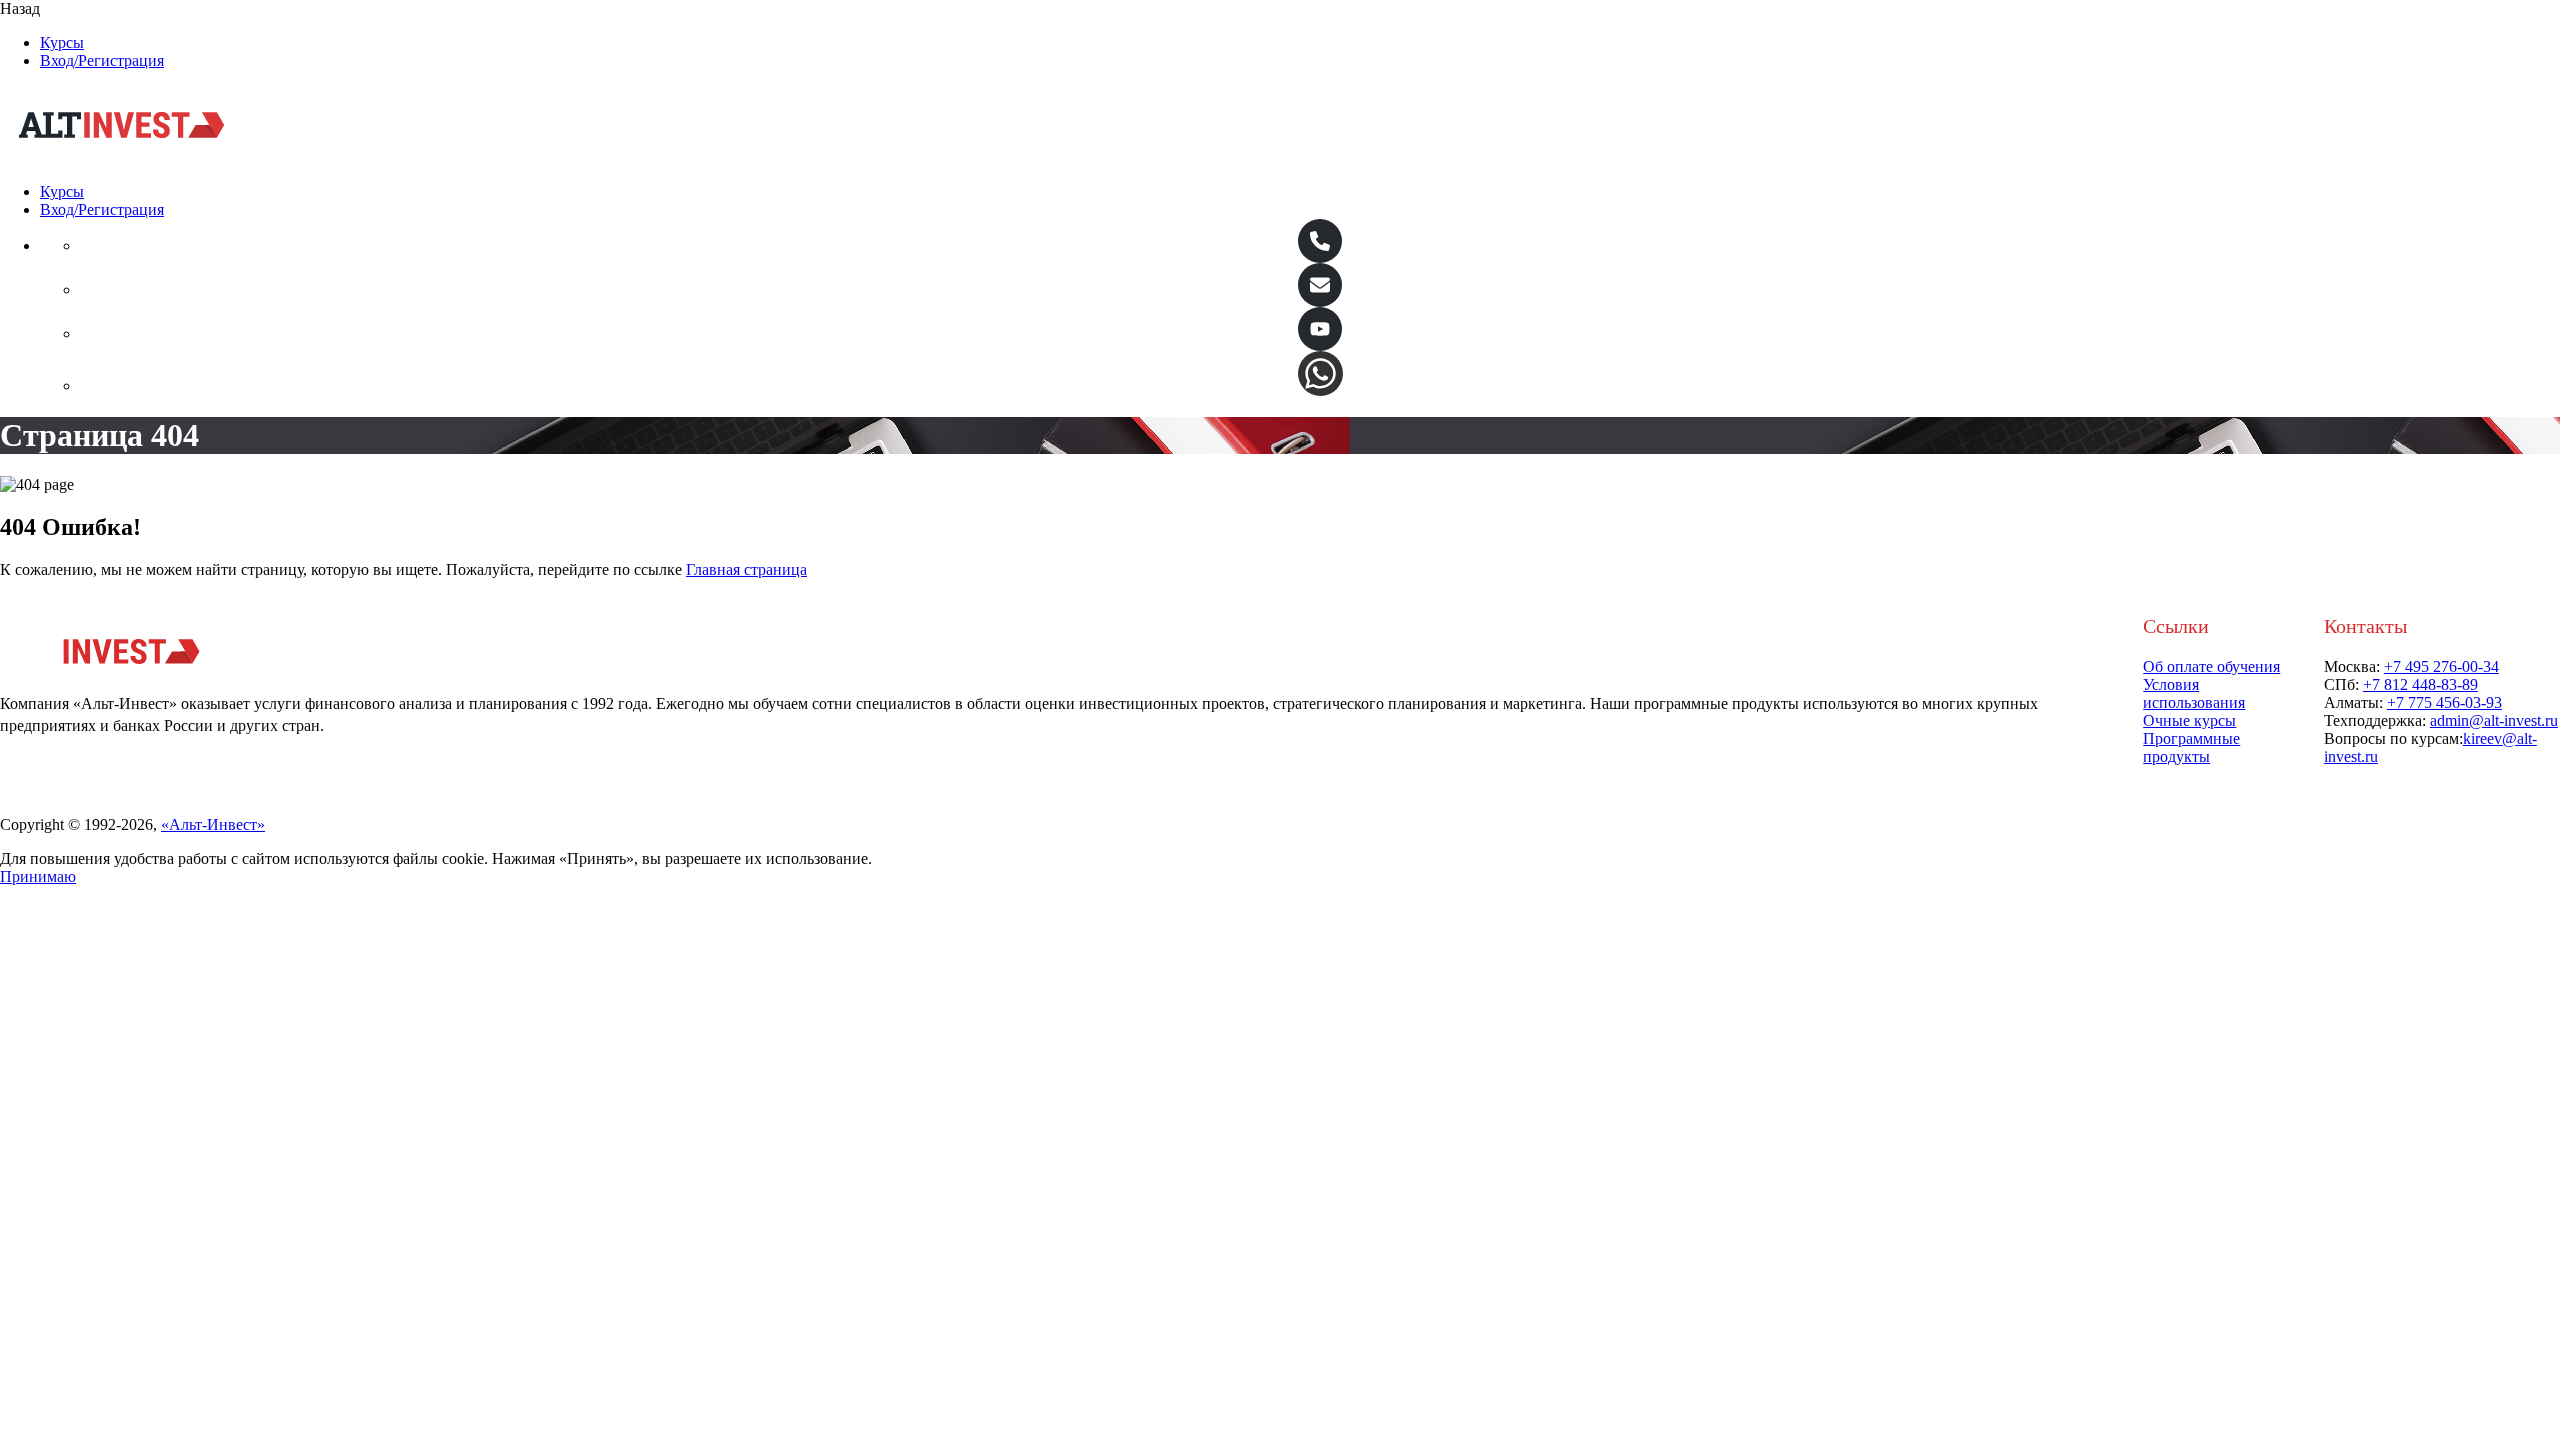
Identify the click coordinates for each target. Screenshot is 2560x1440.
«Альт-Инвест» (213, 824)
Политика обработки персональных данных (150, 806)
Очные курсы (2189, 720)
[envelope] (1320, 285)
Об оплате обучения (2211, 666)
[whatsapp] (1320, 373)
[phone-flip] (1320, 241)
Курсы (62, 42)
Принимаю (38, 876)
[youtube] (1320, 329)
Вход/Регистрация (102, 60)
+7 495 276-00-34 (2441, 666)
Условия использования (2194, 693)
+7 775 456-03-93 (2444, 702)
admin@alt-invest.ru (2494, 720)
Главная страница (746, 569)
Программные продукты (2191, 747)
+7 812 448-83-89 (2420, 684)
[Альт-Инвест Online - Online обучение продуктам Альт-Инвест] (121, 157)
